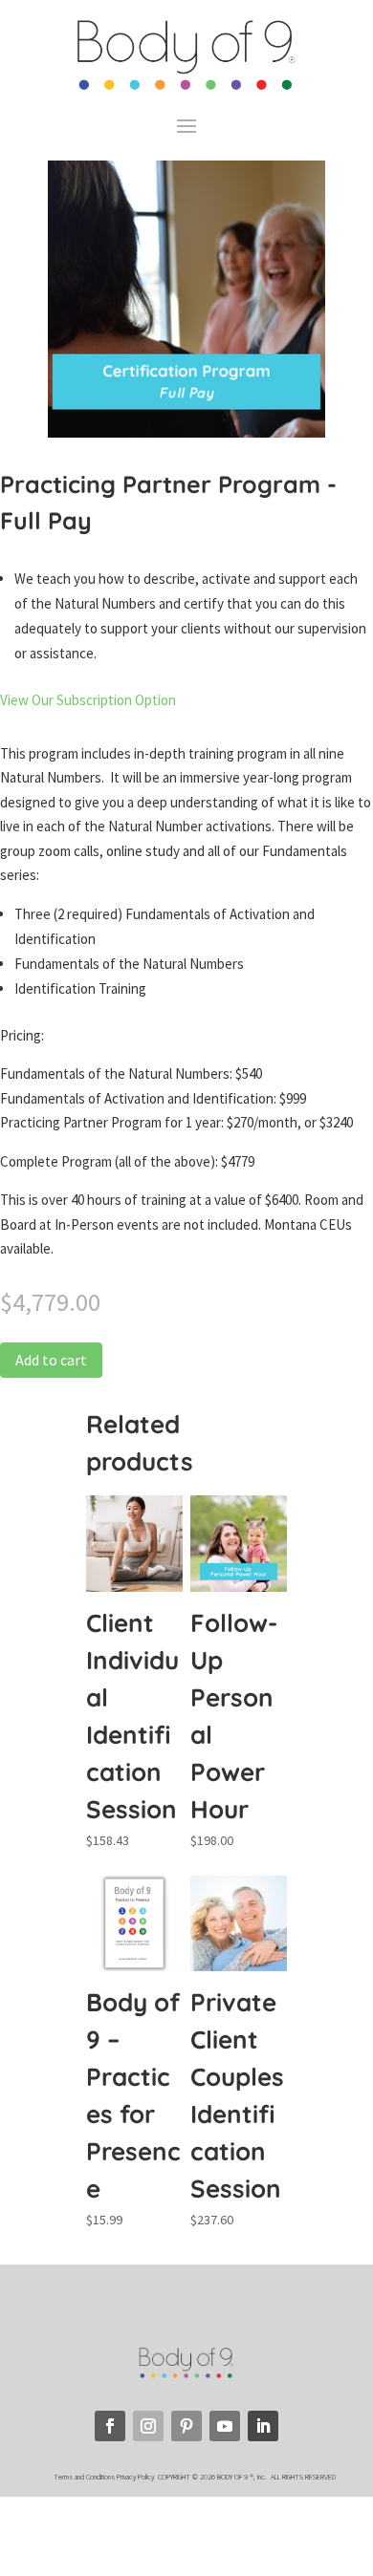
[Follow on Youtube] (225, 2426)
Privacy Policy (136, 2477)
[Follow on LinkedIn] (263, 2426)
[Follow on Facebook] (110, 2426)
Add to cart (51, 1360)
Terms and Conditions (84, 2477)
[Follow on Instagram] (148, 2426)
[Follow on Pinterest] (186, 2426)
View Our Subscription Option (88, 700)
